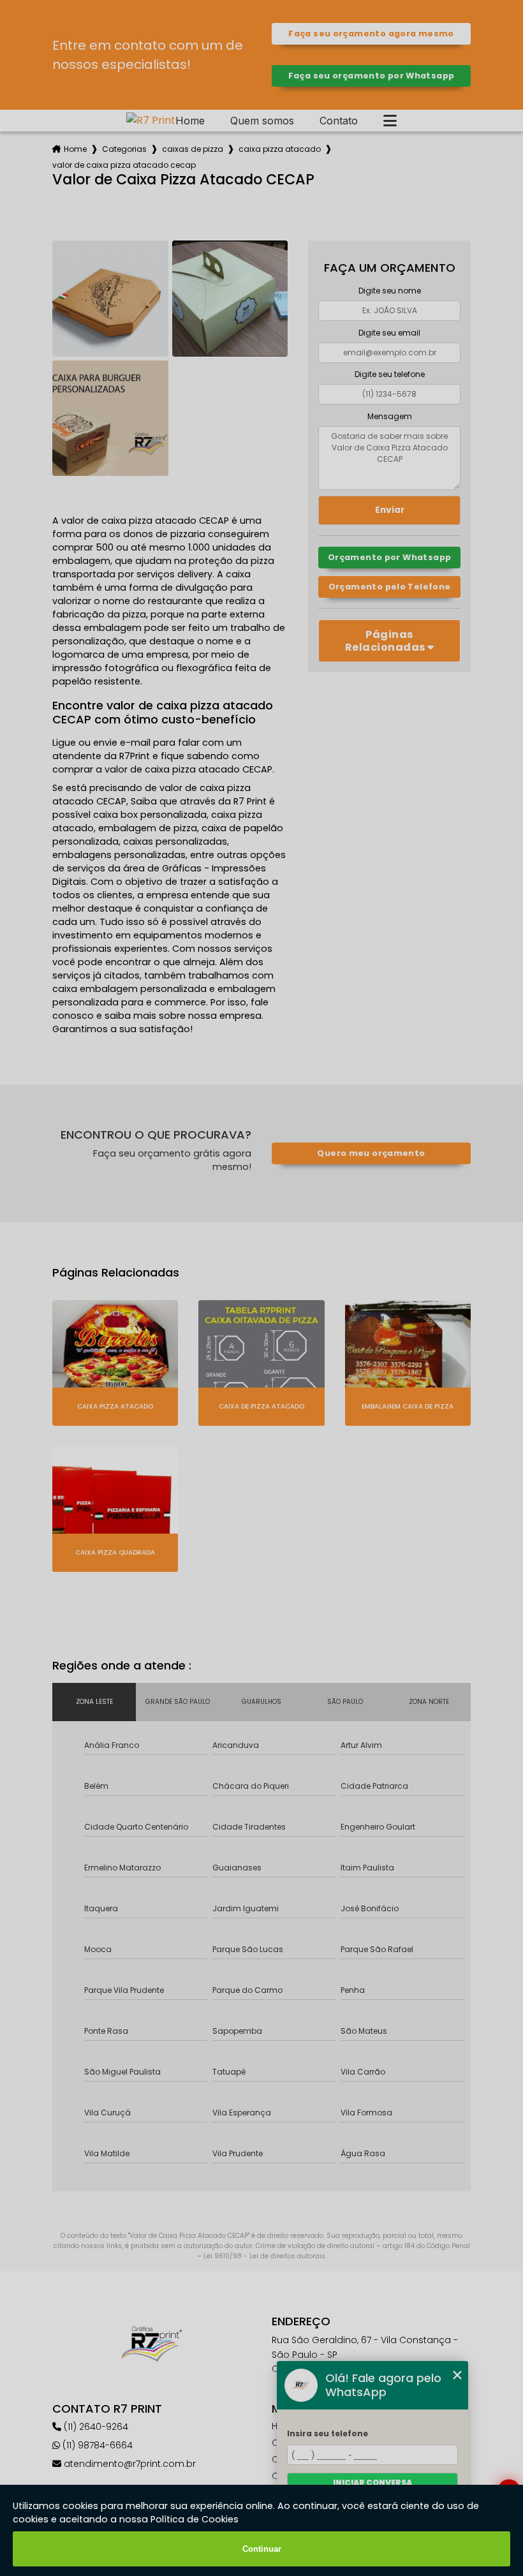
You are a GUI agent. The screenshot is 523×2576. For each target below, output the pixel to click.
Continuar (262, 2549)
